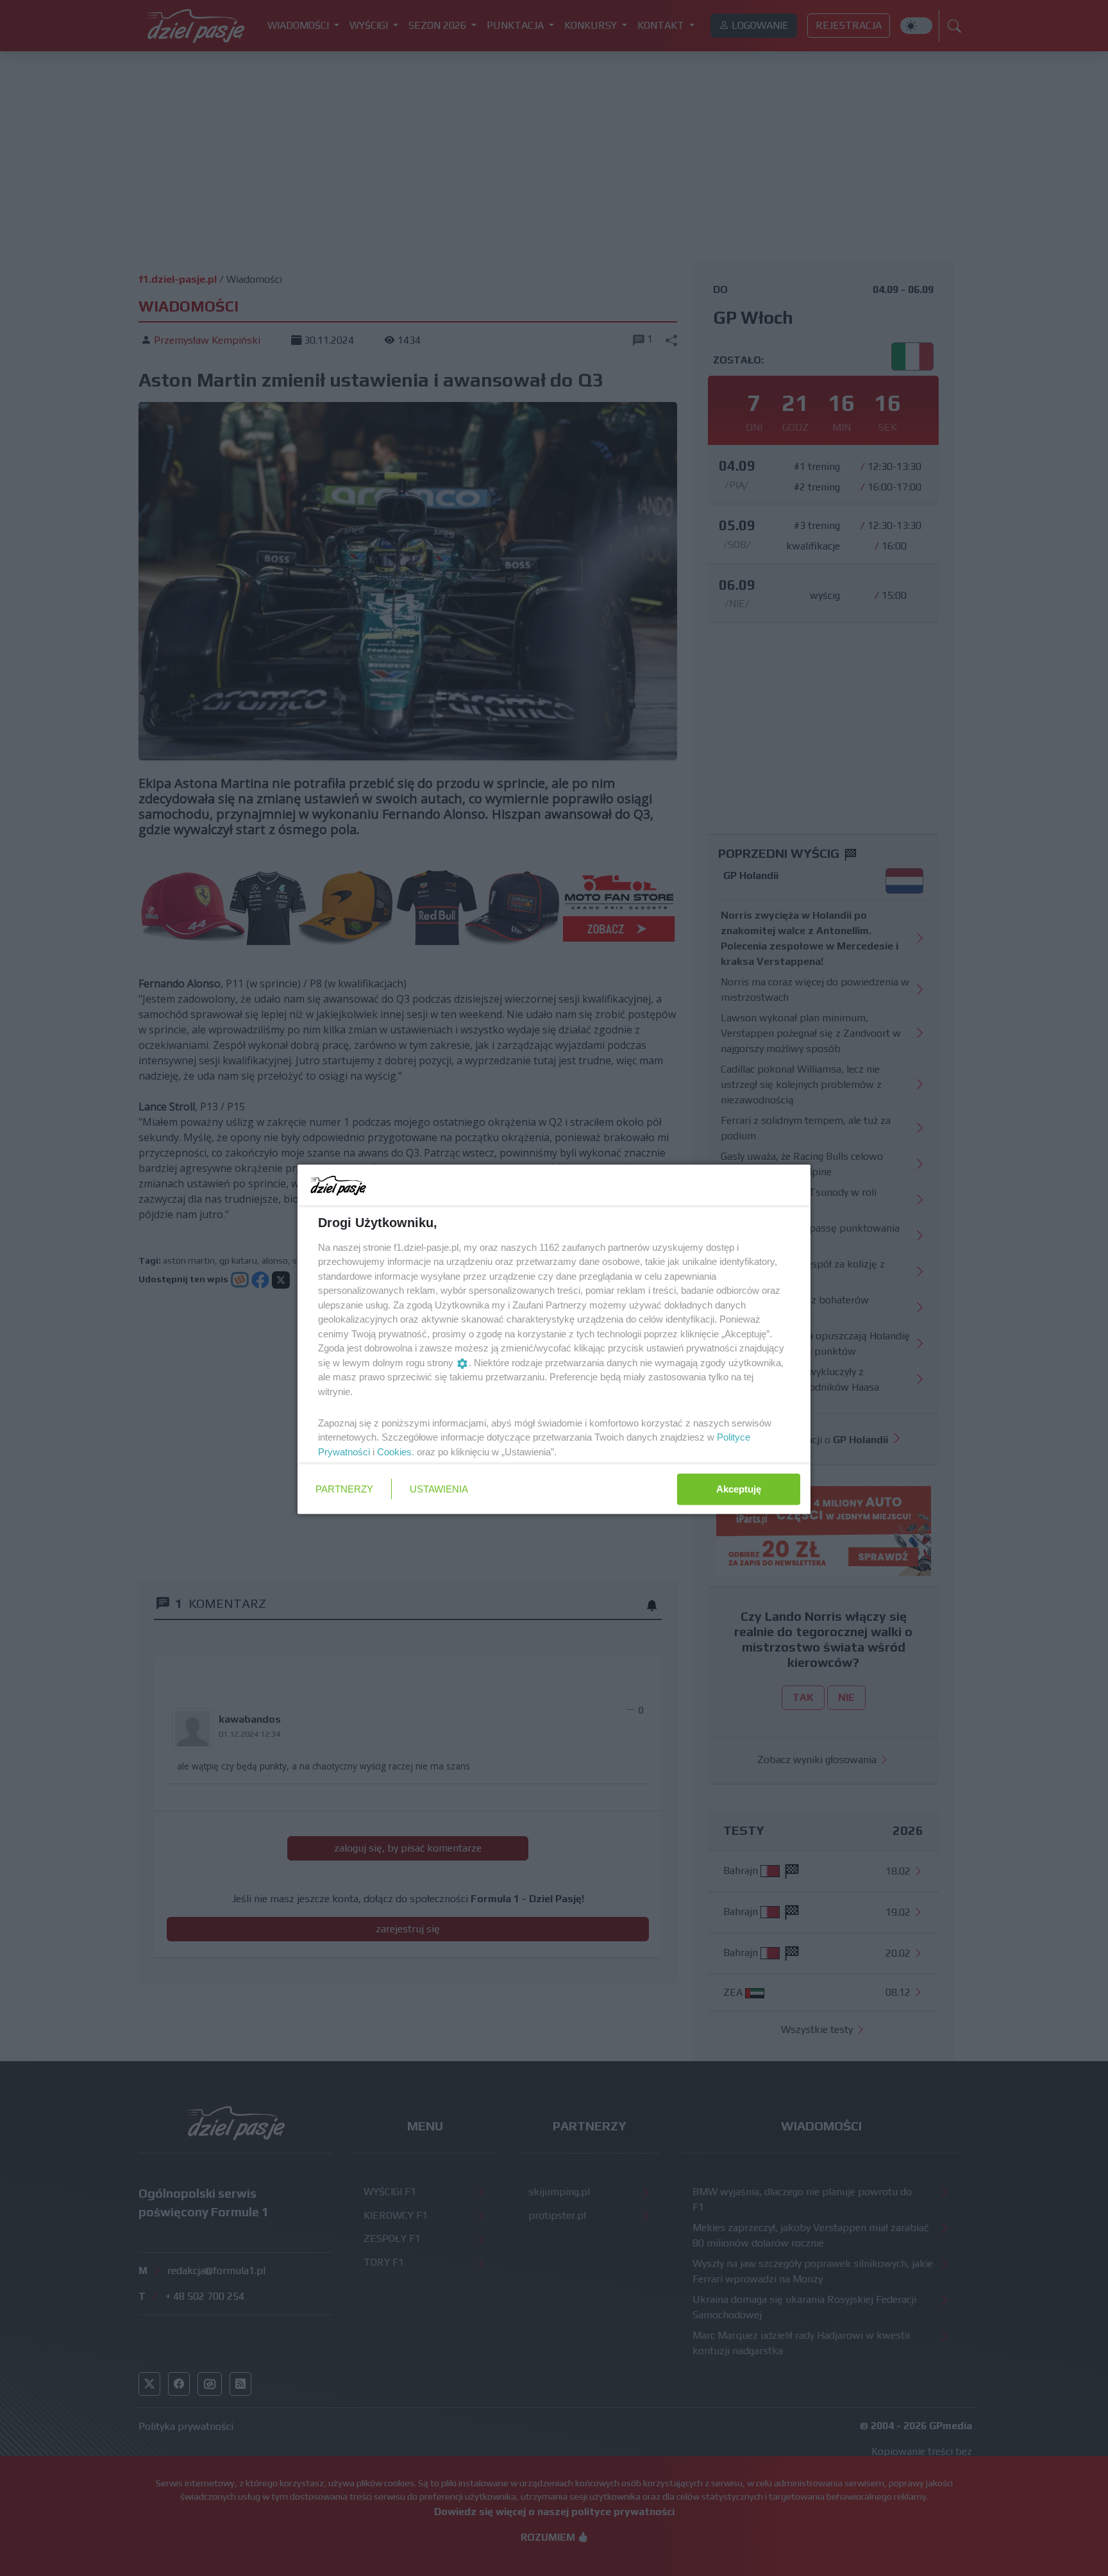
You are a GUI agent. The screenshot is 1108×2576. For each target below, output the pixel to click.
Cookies (394, 1451)
